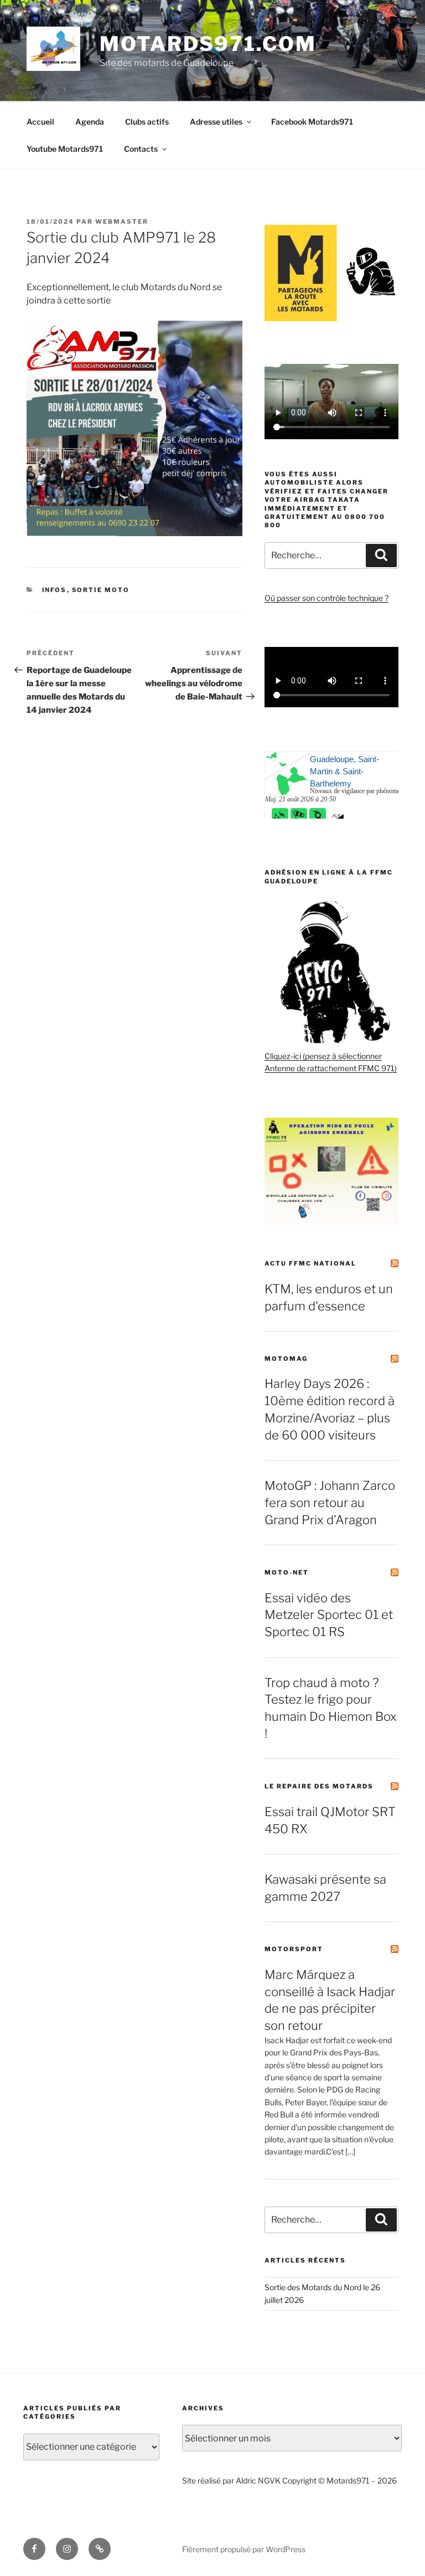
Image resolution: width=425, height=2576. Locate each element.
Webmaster (122, 222)
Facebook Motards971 (312, 122)
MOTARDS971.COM (208, 44)
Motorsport (294, 1949)
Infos (55, 590)
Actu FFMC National (310, 1263)
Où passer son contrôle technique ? (326, 598)
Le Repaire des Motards (319, 1786)
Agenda (90, 122)
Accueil (40, 122)
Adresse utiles (216, 122)
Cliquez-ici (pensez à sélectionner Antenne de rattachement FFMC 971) (331, 1062)
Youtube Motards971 (65, 149)
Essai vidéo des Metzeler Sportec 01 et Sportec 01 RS (329, 1615)
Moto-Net (287, 1572)
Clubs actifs (147, 122)
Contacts (141, 149)
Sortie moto (101, 590)
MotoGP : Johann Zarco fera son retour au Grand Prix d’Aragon (330, 1503)
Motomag (286, 1359)
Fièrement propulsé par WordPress (244, 2549)
